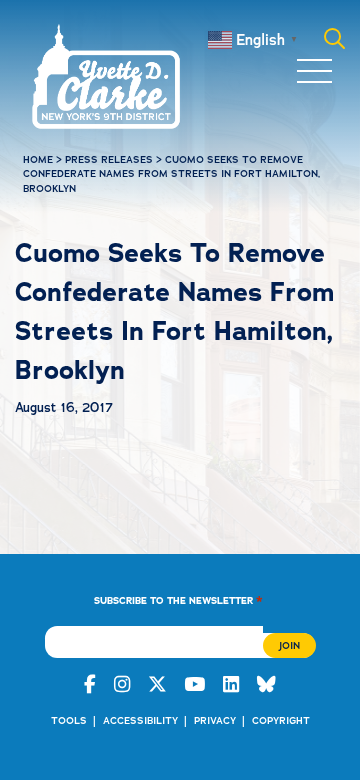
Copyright (281, 720)
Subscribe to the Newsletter (178, 599)
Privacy (215, 720)
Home (38, 159)
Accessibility (140, 720)
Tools (69, 720)
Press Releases (109, 159)
